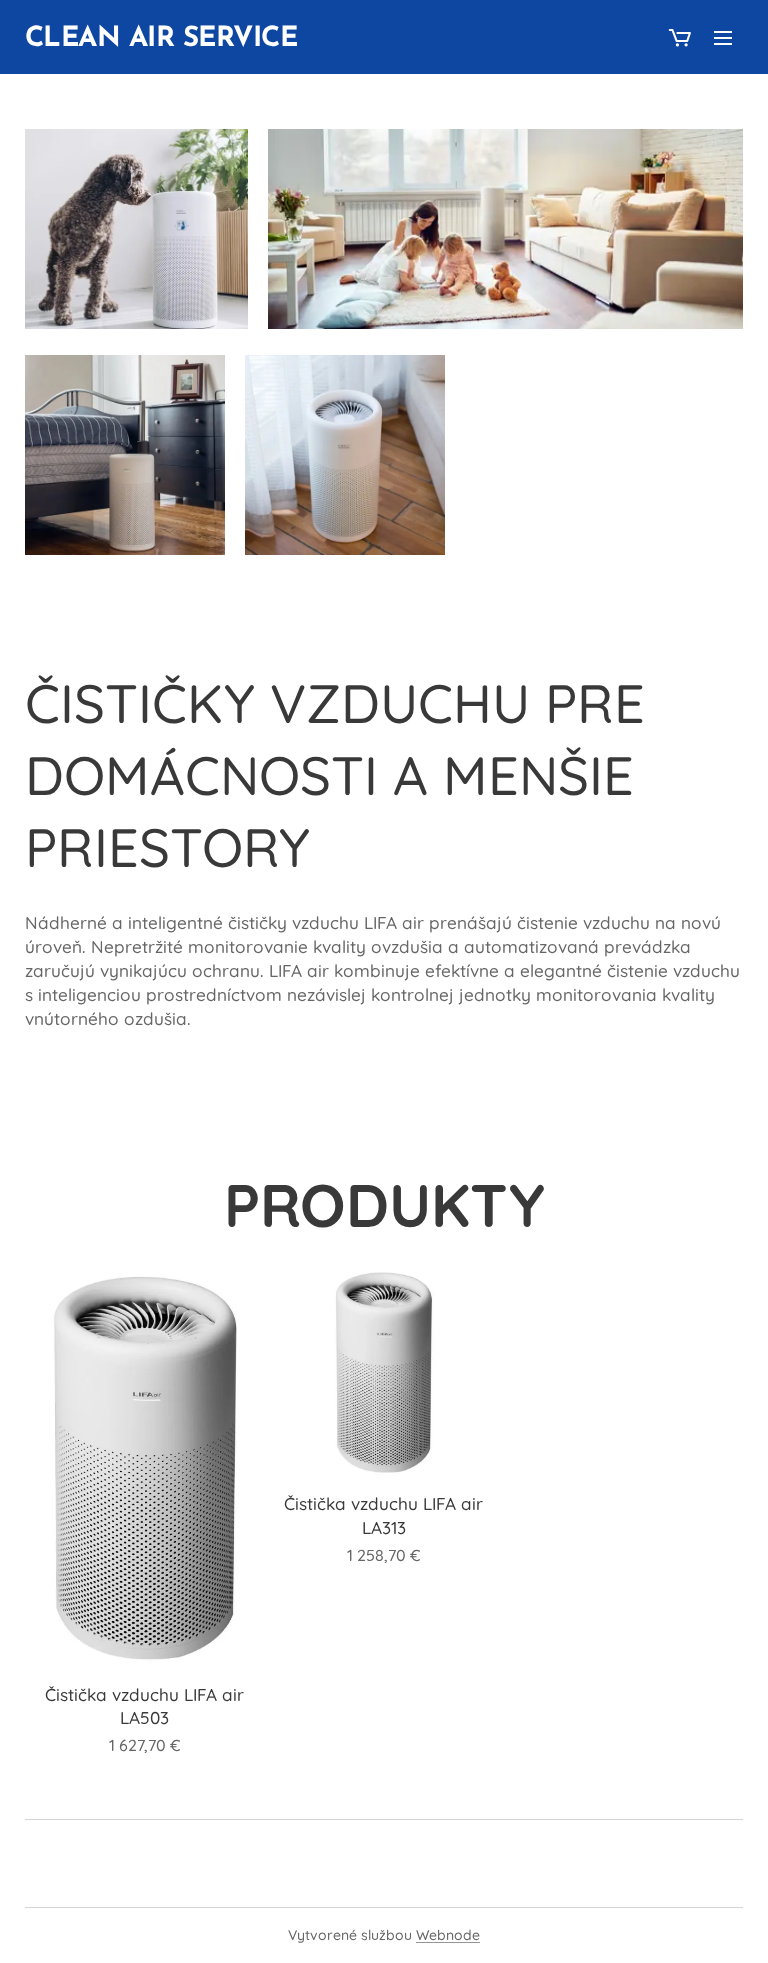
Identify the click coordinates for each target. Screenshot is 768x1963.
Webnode (448, 1935)
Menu (723, 37)
